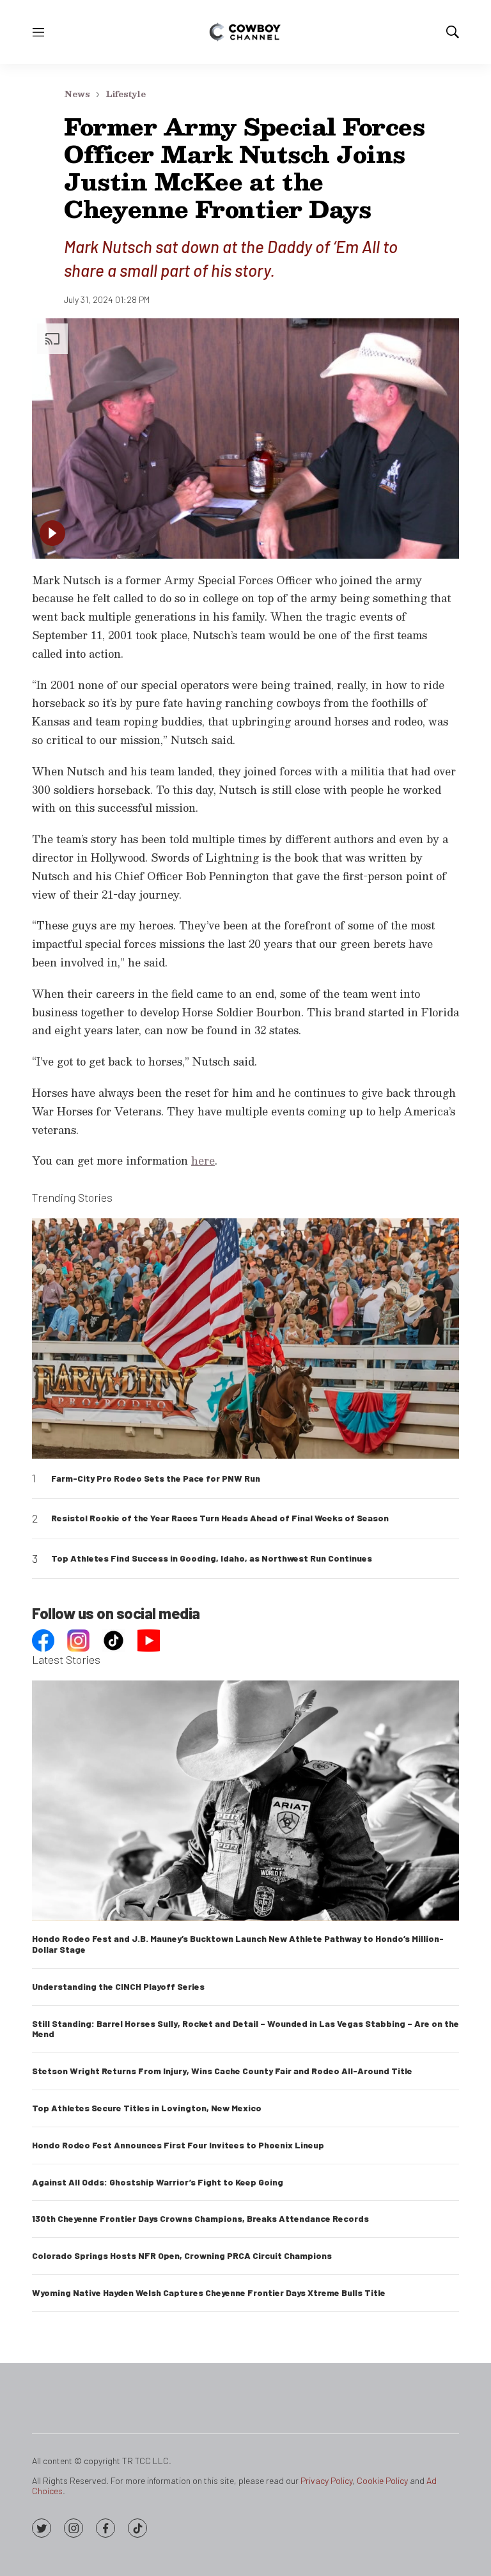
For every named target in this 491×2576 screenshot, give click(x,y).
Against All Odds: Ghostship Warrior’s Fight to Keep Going (158, 2182)
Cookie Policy (382, 2480)
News (77, 94)
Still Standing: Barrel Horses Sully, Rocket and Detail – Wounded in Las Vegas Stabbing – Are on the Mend (245, 2029)
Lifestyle (126, 94)
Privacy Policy (326, 2480)
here (203, 1160)
